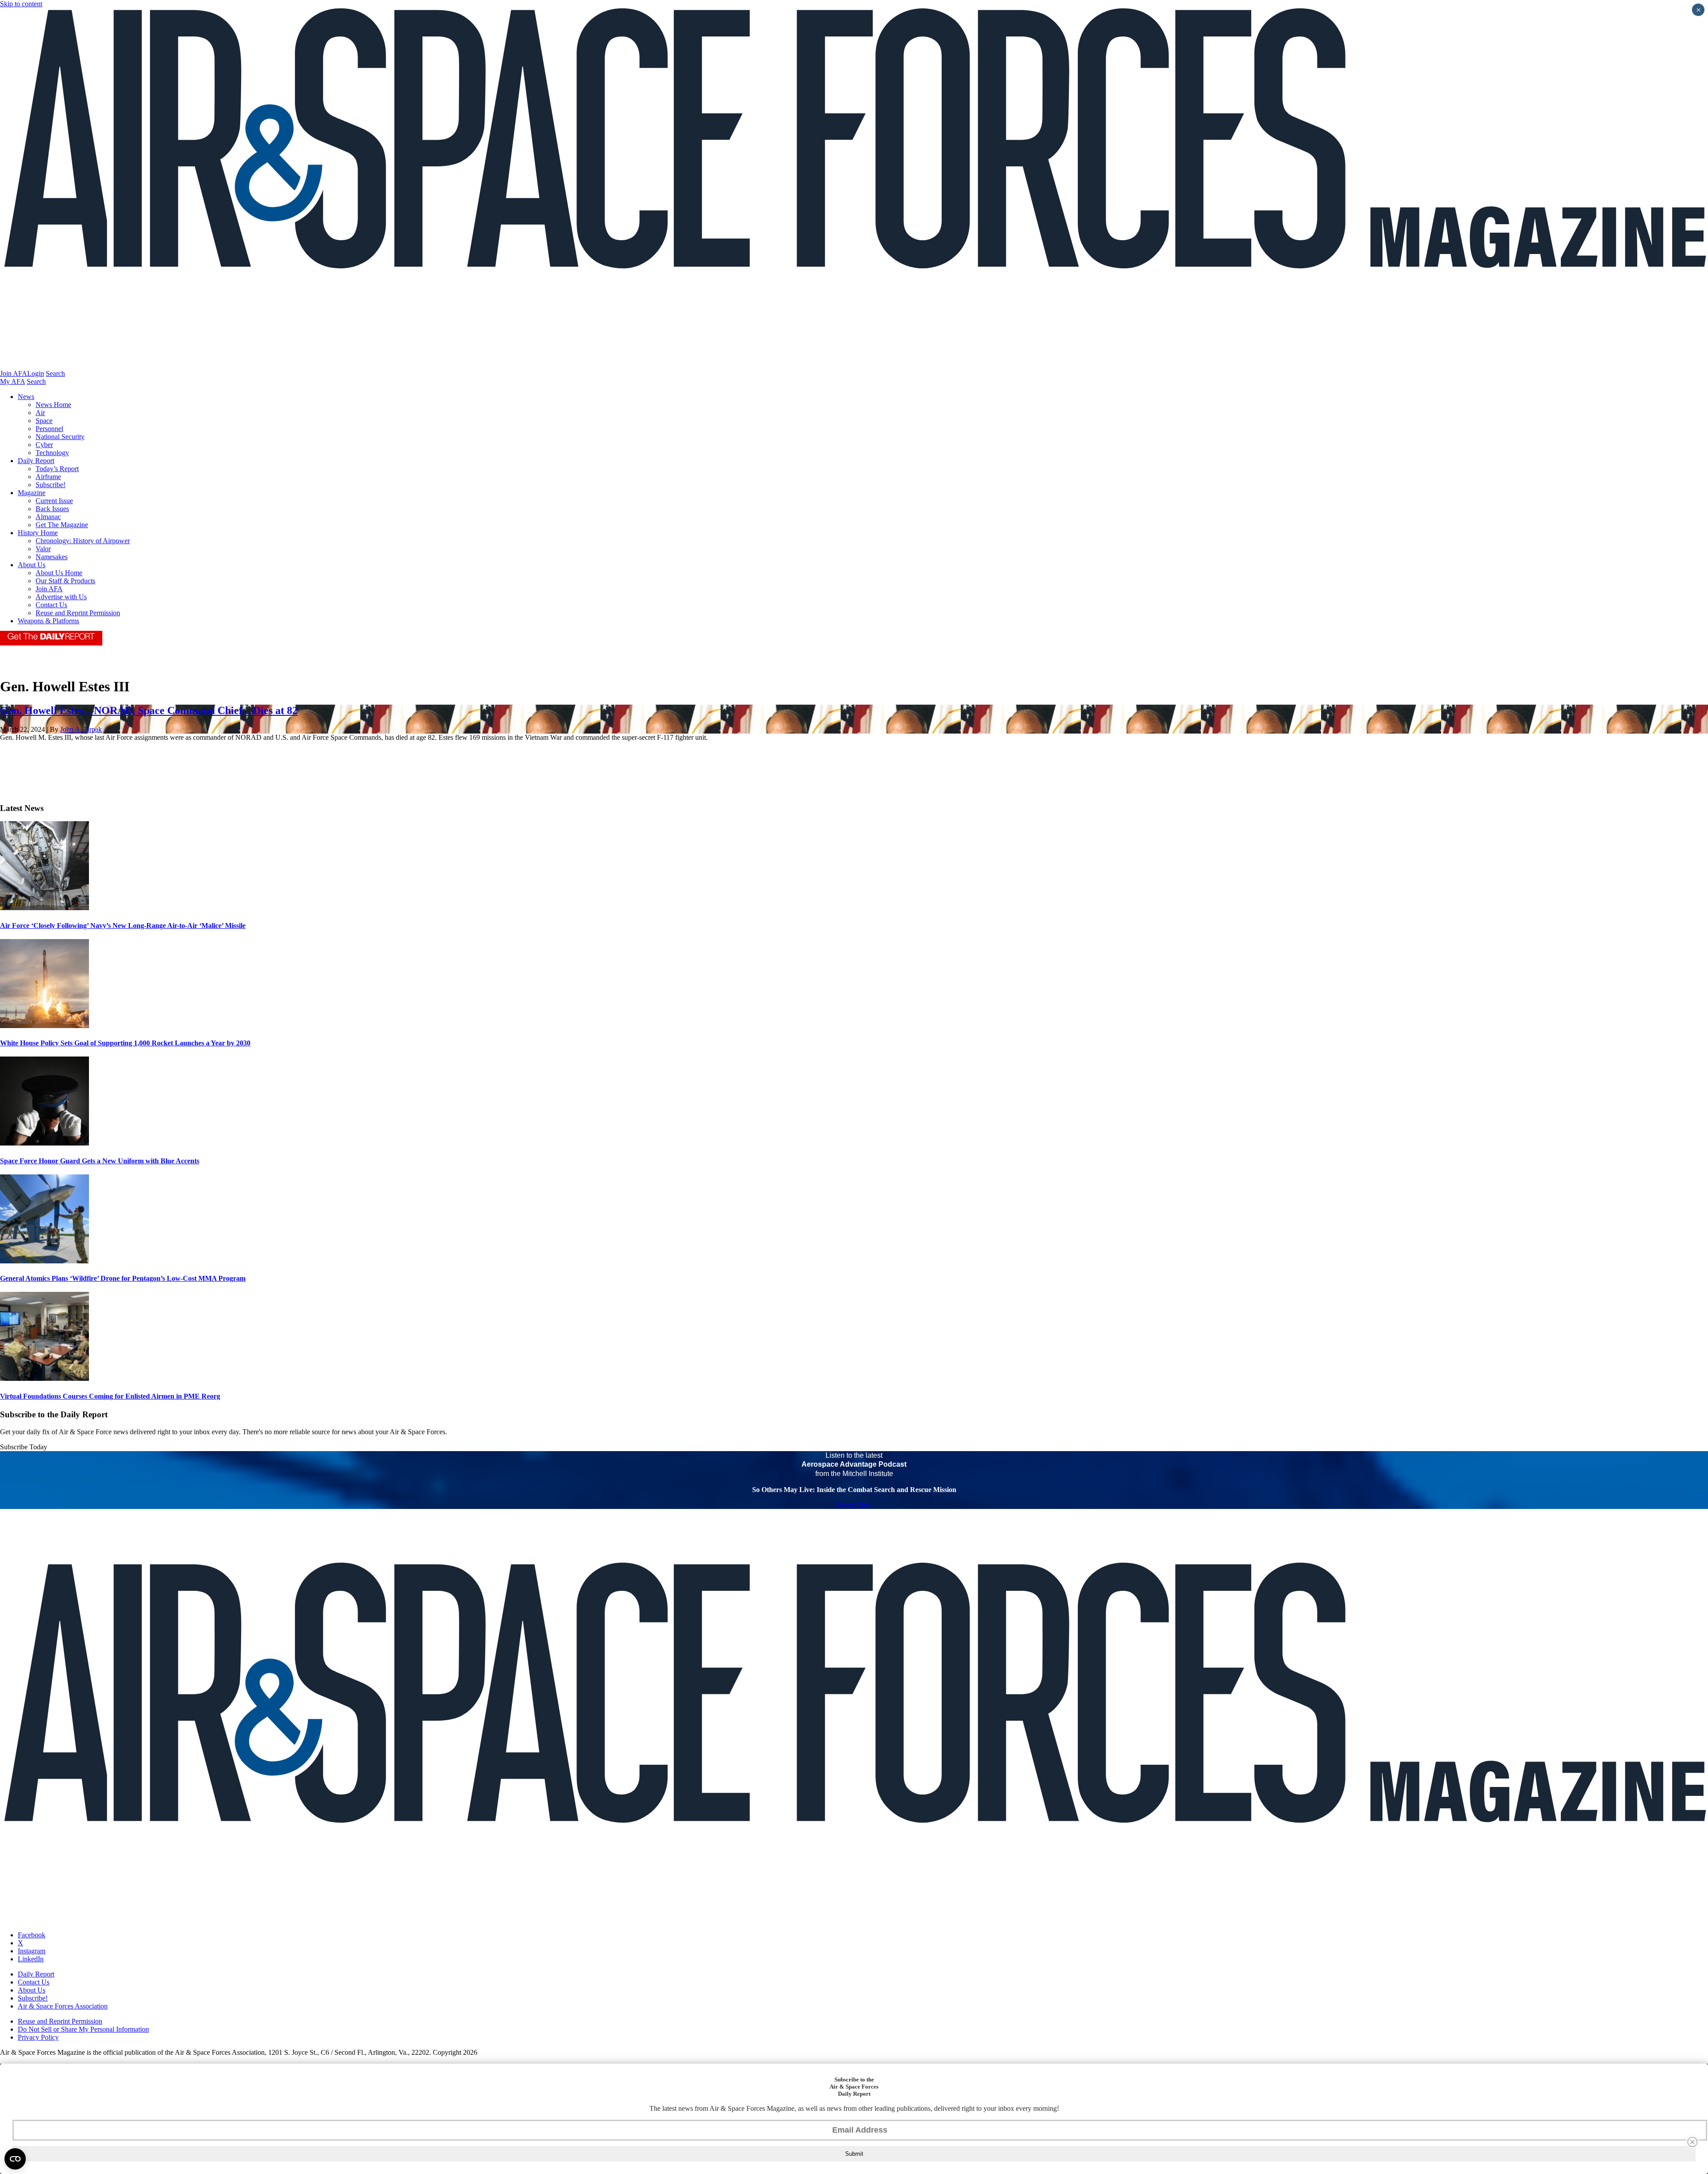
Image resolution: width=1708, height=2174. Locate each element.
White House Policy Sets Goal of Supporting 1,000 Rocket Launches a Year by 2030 (125, 1043)
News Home (53, 405)
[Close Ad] (1692, 2142)
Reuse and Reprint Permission (78, 613)
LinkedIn (31, 1959)
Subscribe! (50, 485)
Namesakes (52, 557)
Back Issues (52, 509)
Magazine (32, 493)
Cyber (44, 445)
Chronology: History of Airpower (83, 541)
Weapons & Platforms (48, 621)
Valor (43, 549)
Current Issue (54, 501)
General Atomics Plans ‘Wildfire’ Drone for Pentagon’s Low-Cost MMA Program (123, 1278)
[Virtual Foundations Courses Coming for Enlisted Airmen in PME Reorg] (44, 1378)
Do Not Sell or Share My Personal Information (83, 2029)
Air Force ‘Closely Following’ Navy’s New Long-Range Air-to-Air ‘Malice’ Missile (123, 926)
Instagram (32, 1951)
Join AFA (14, 373)
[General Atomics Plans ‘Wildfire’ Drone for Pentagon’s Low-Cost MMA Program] (44, 1261)
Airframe (48, 477)
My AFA (12, 381)
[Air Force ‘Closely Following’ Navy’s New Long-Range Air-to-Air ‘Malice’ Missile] (44, 908)
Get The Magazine (62, 525)
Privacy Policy (38, 2037)
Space (44, 421)
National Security (60, 437)
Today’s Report (57, 469)
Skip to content (21, 4)
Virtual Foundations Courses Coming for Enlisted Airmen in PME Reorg (110, 1396)
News (26, 397)
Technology (52, 453)
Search (55, 373)
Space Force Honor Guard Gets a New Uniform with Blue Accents (100, 1161)
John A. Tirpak (81, 729)
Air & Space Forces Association (63, 2006)
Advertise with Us (61, 597)
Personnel (49, 429)
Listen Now (854, 1505)
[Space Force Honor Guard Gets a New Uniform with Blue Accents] (44, 1143)
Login (36, 373)
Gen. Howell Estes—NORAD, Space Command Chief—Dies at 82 (149, 710)
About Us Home (59, 573)
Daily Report (36, 461)
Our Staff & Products (65, 581)
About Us (32, 565)
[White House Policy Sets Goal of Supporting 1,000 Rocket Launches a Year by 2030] (44, 1026)
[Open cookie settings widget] (15, 2159)
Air (40, 413)
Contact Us (51, 605)
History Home (38, 533)
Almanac (48, 517)
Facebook (32, 1935)
